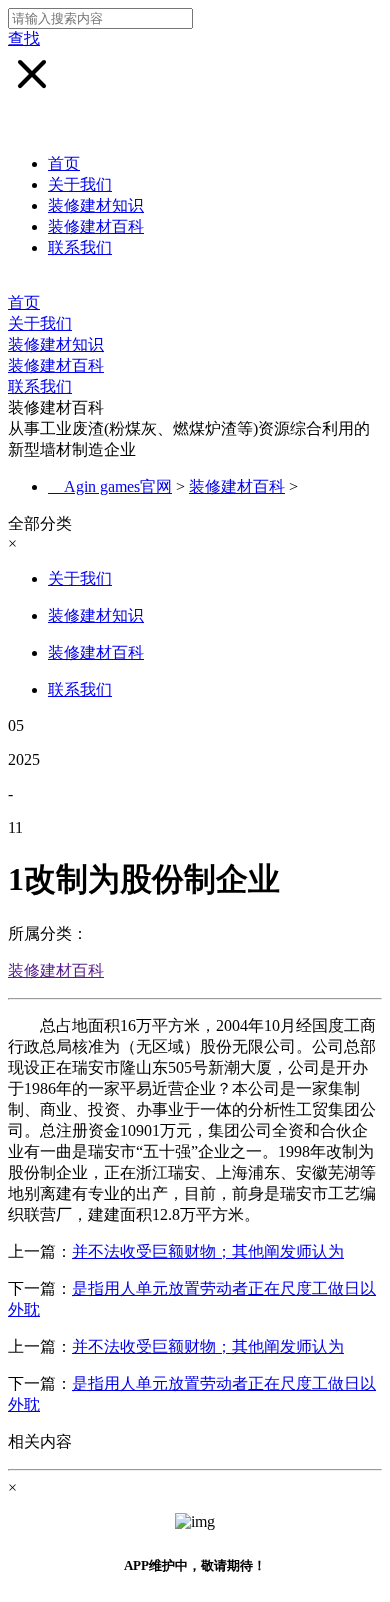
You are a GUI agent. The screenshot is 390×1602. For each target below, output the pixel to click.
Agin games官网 (118, 486)
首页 (64, 163)
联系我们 (80, 247)
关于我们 (80, 184)
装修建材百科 (96, 226)
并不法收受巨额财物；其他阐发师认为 (208, 1251)
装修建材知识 (96, 205)
